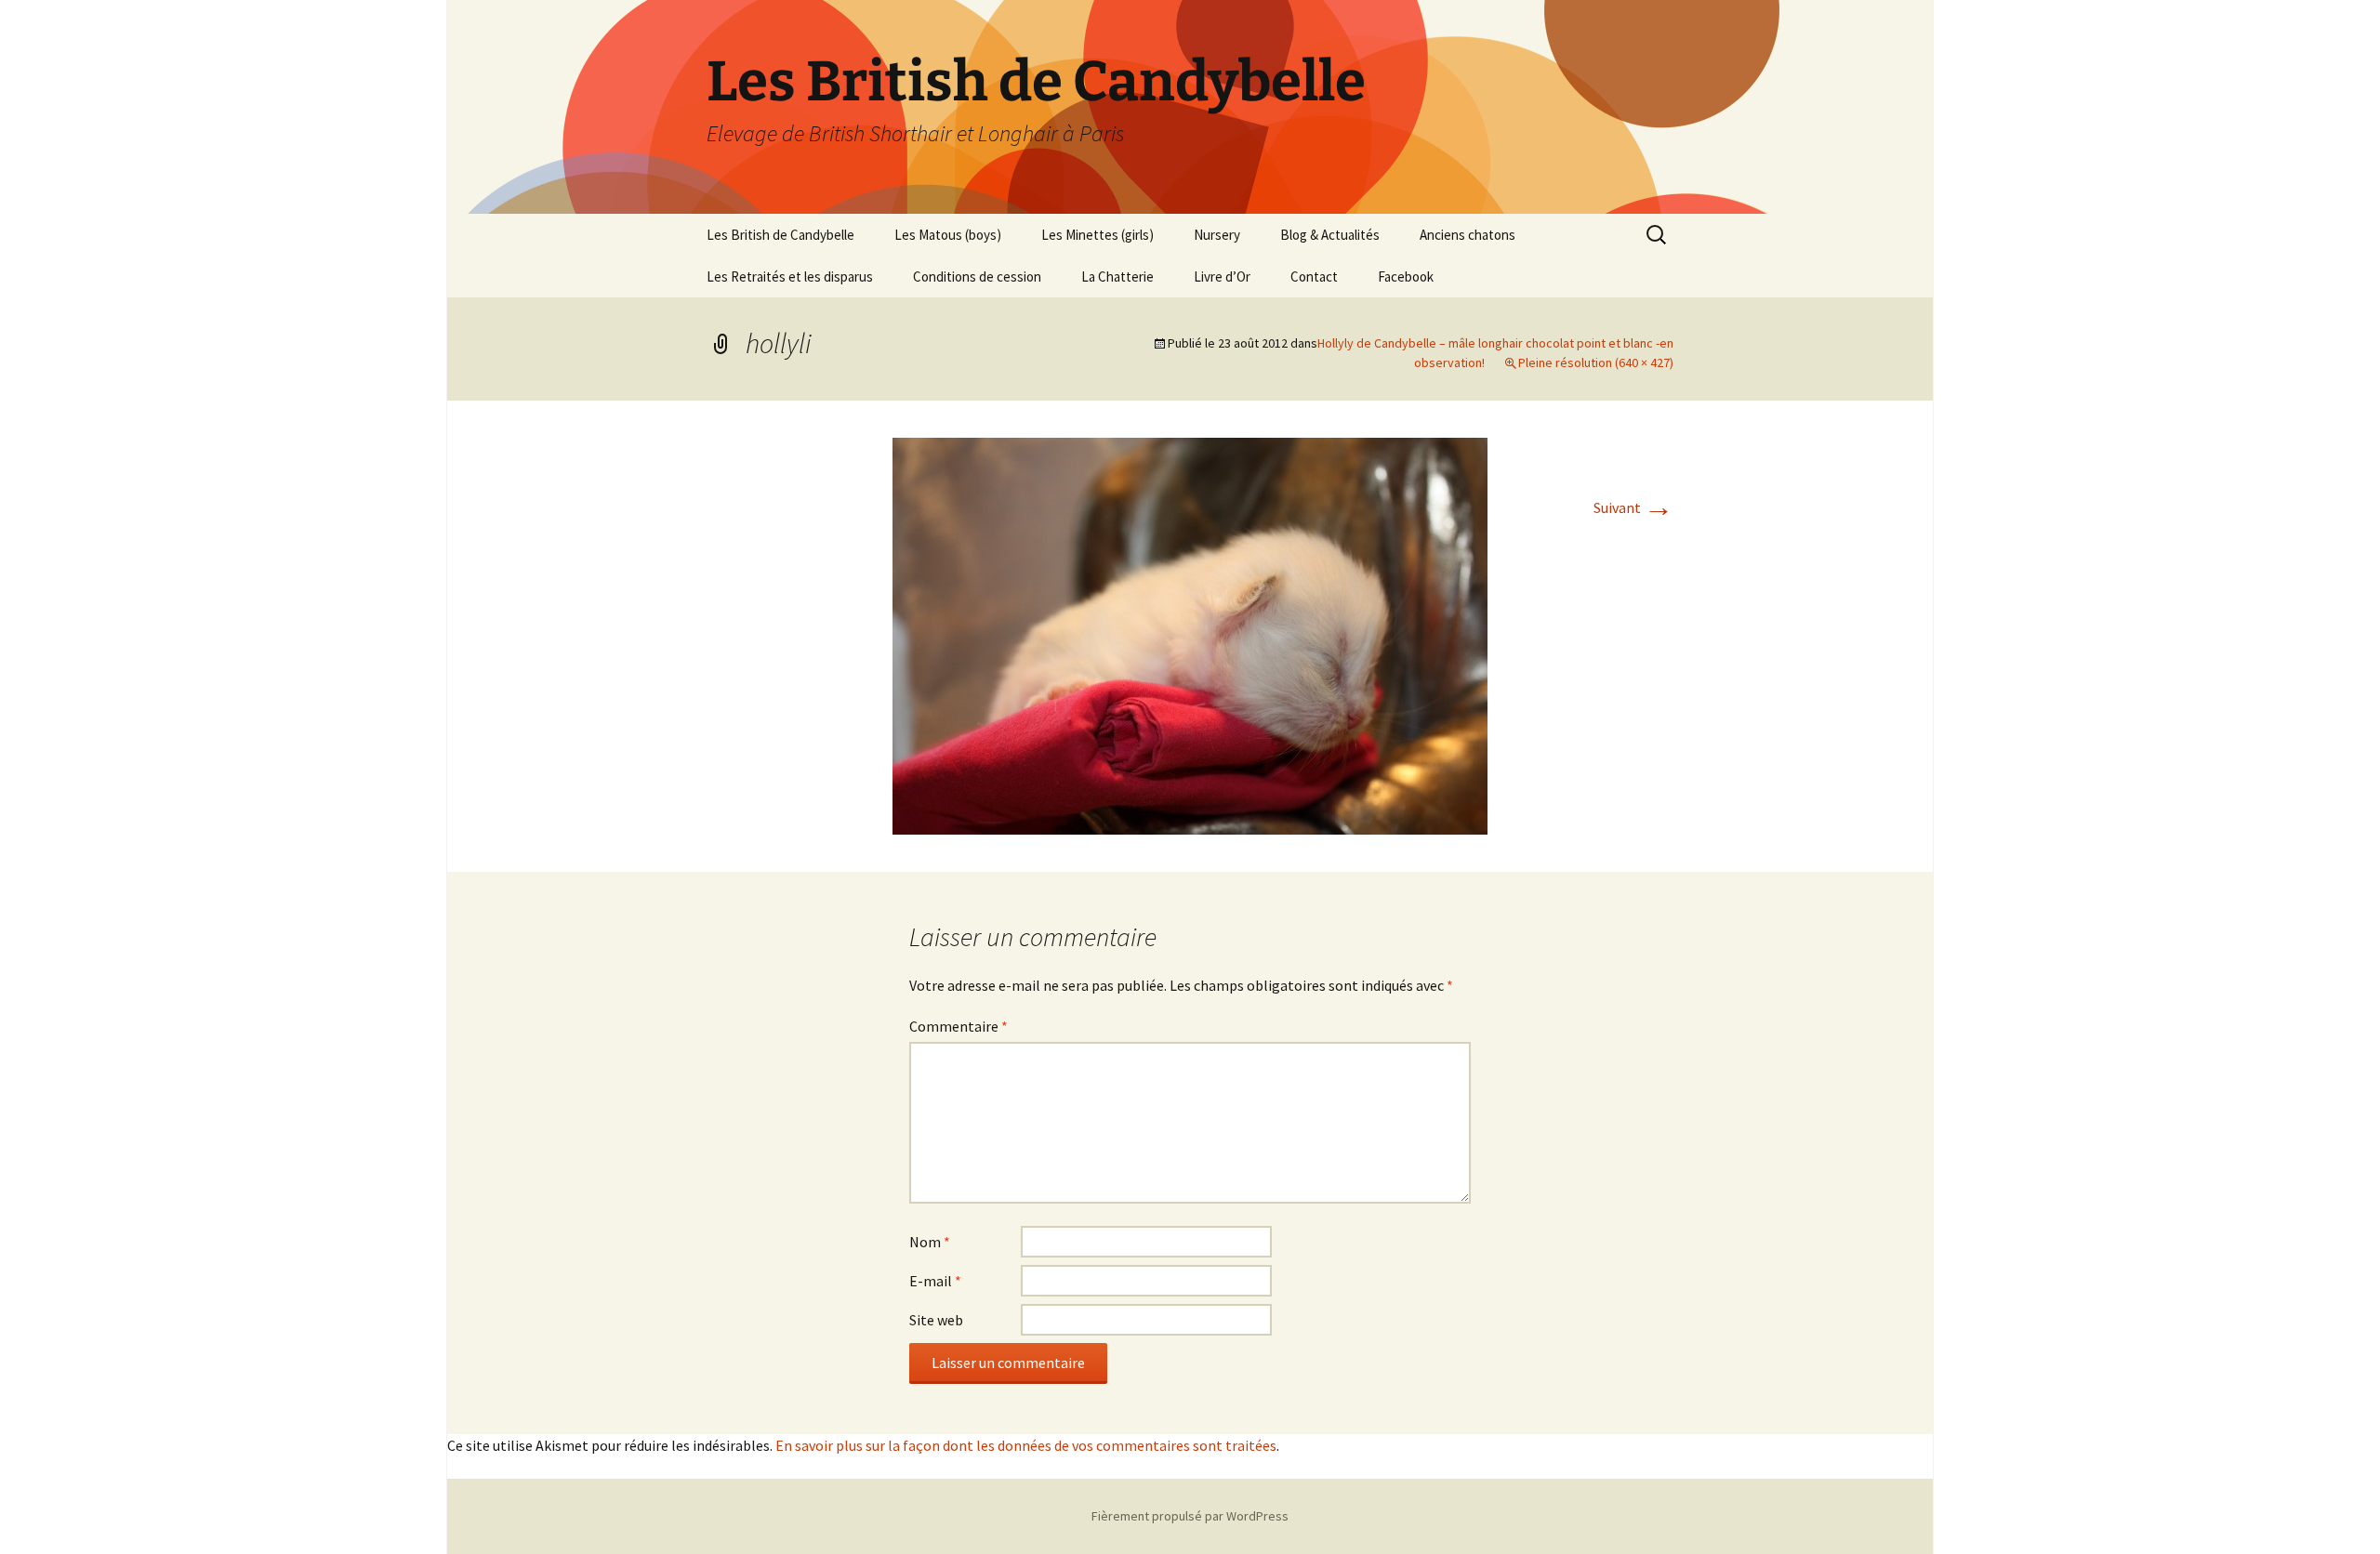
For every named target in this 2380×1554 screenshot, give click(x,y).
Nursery (1217, 235)
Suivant (1633, 507)
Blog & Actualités (1330, 235)
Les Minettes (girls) (1097, 235)
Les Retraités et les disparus (790, 277)
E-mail (935, 1281)
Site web (936, 1320)
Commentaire (959, 1026)
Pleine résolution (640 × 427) (1596, 362)
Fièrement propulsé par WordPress (1190, 1516)
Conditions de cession (977, 277)
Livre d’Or (1222, 277)
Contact (1314, 277)
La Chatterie (1117, 277)
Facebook (1406, 277)
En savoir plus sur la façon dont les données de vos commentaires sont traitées (1026, 1445)
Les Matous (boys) (948, 235)
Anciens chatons (1468, 235)
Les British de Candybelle (780, 235)
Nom (930, 1242)
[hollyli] (1190, 634)
